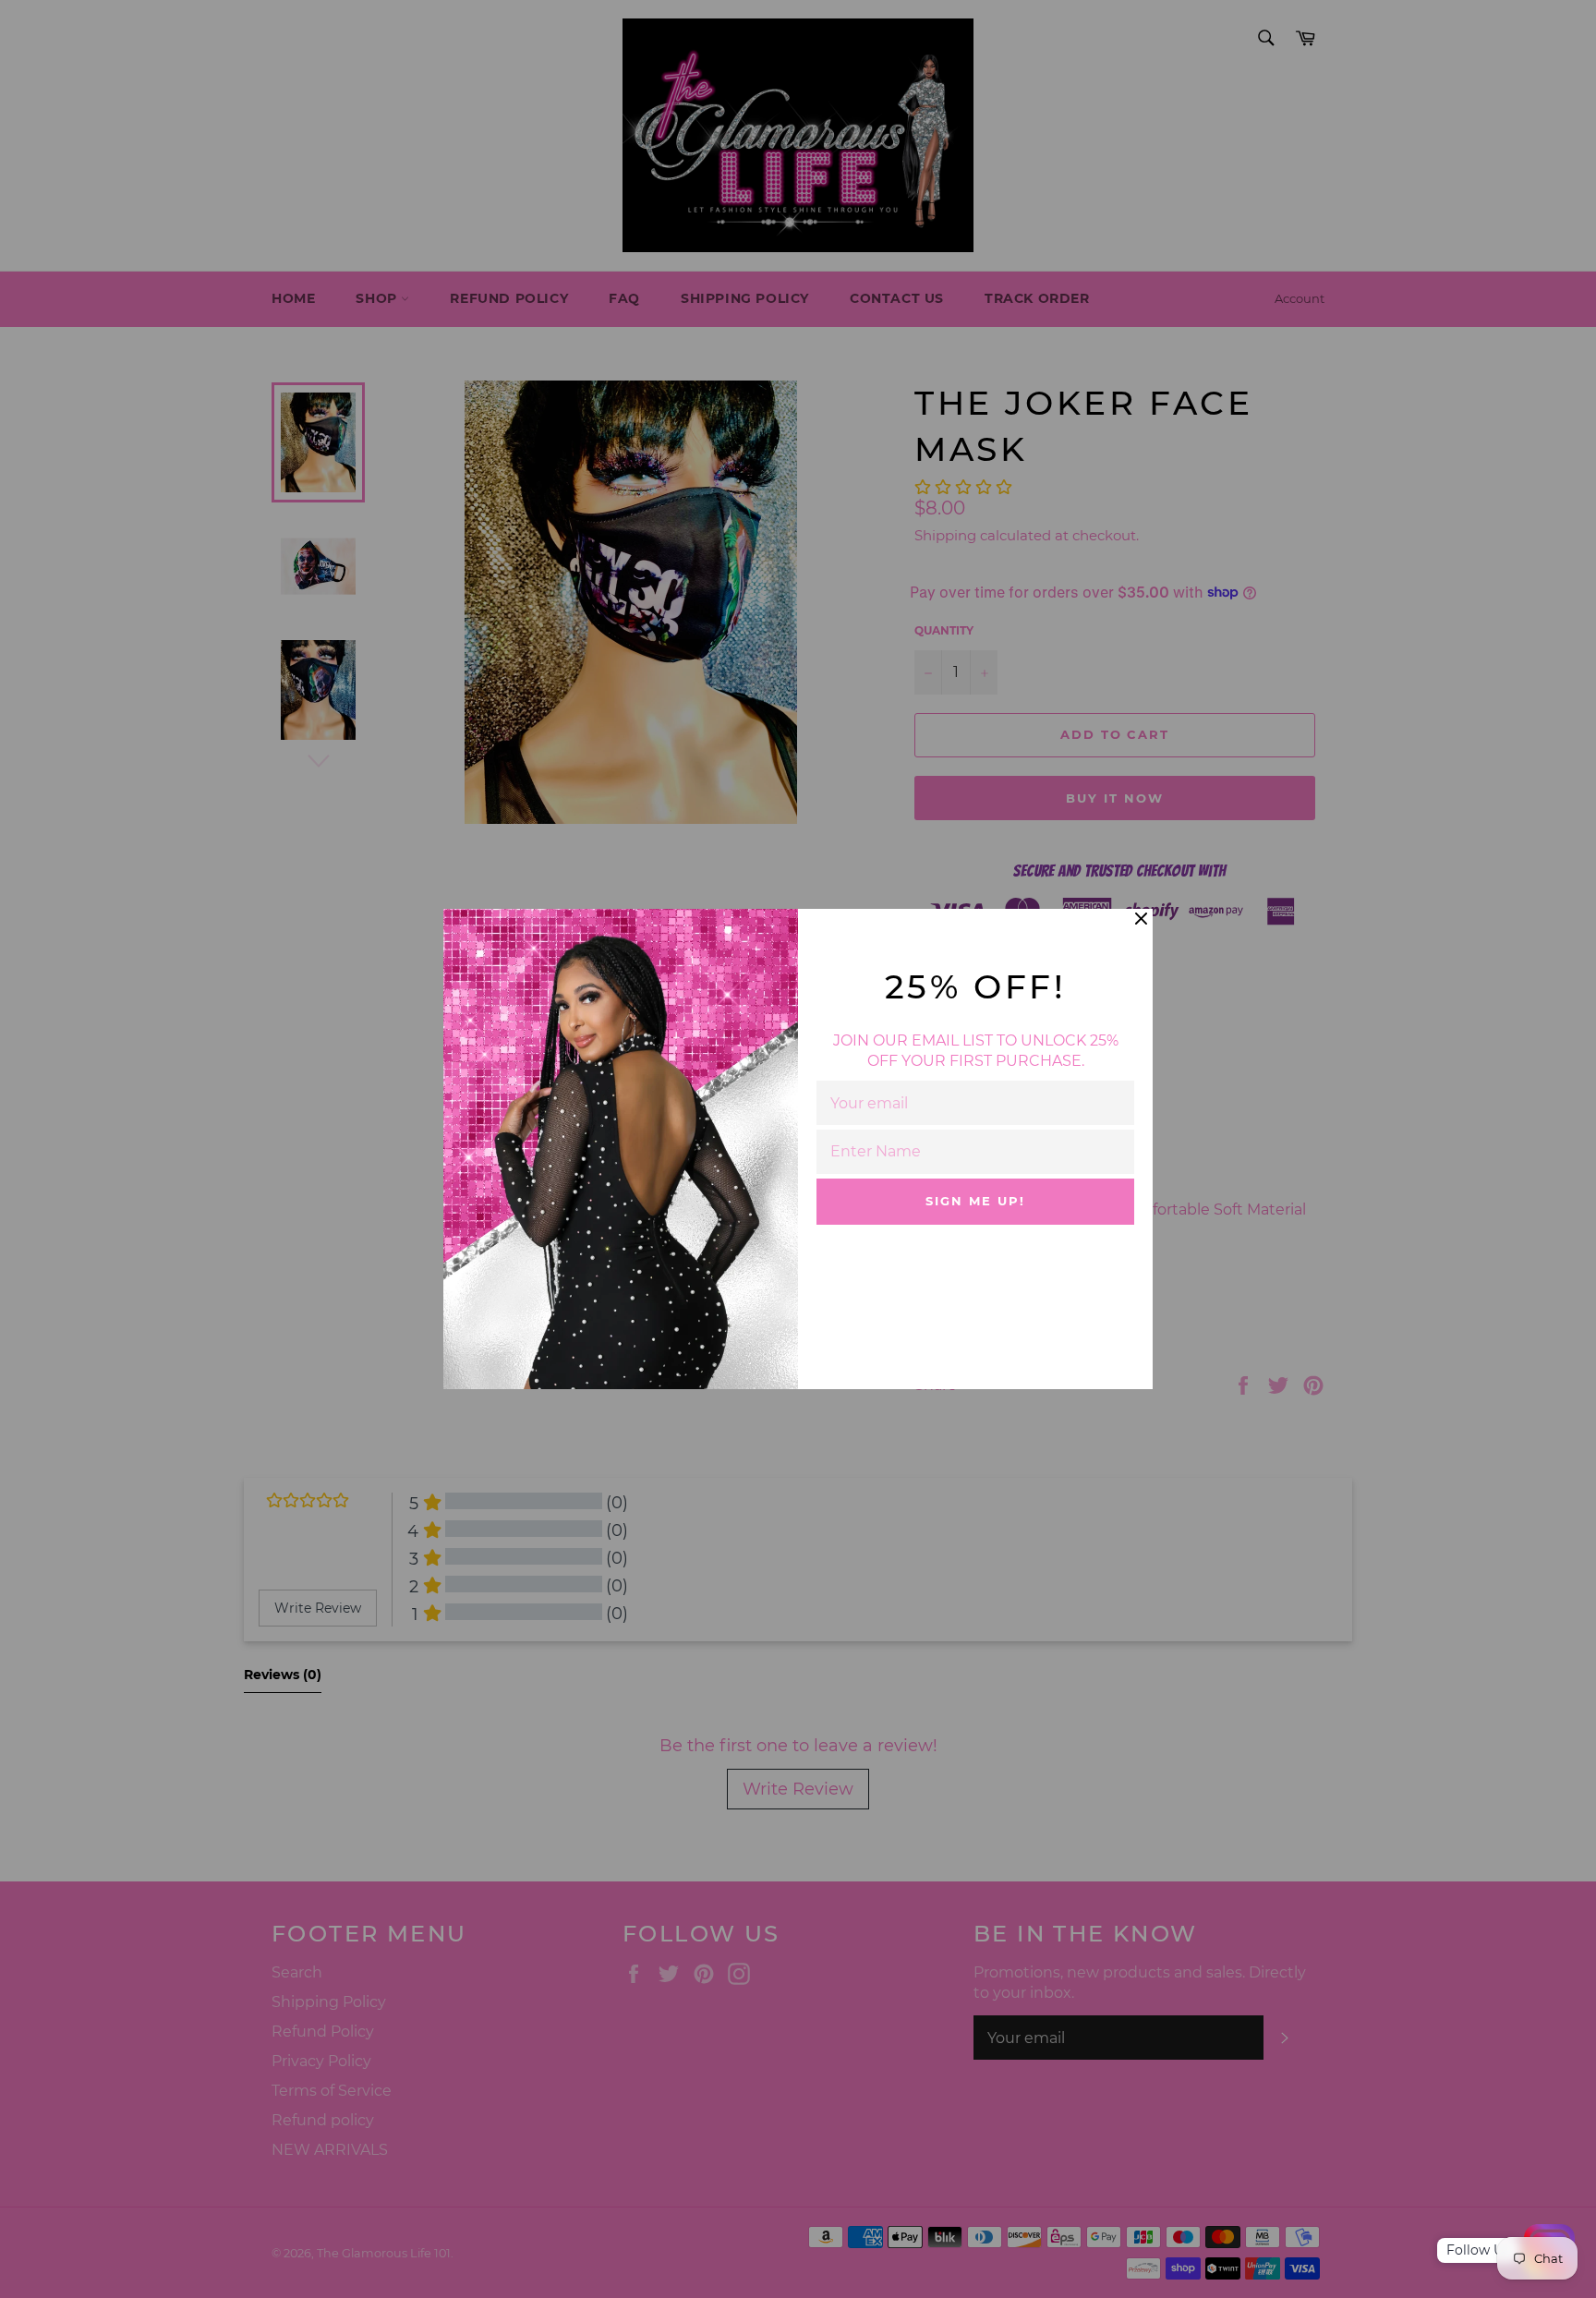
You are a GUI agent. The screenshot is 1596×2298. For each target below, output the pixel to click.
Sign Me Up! (975, 1201)
